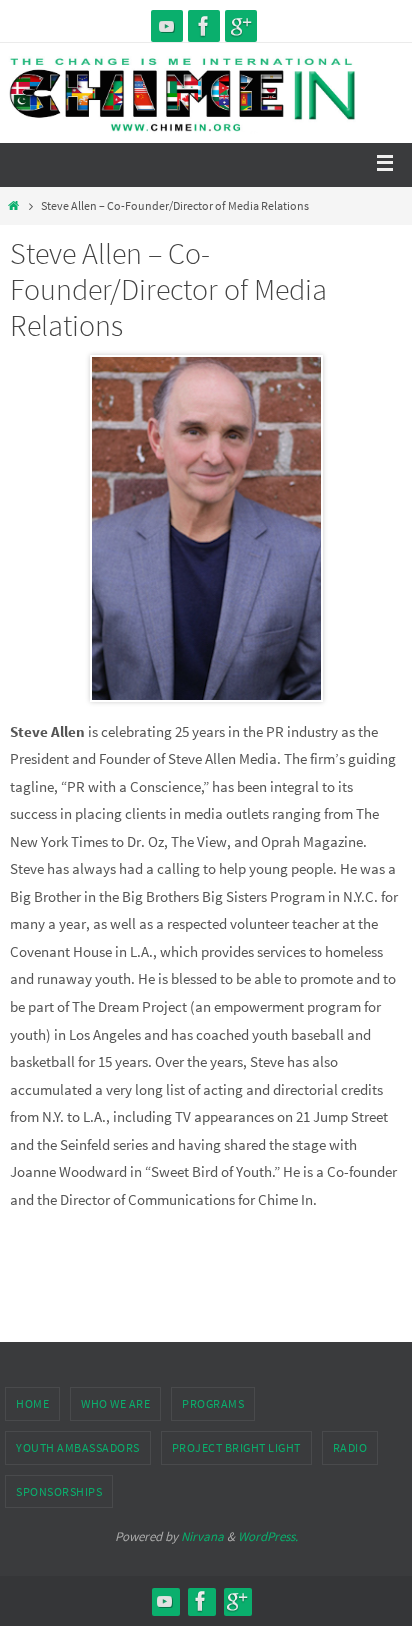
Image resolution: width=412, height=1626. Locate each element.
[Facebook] (204, 26)
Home (32, 1403)
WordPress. (268, 1536)
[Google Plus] (241, 26)
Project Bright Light (236, 1447)
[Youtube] (167, 26)
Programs (213, 1403)
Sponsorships (59, 1491)
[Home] (13, 205)
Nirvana (202, 1536)
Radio (350, 1447)
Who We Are (115, 1403)
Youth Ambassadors (78, 1447)
